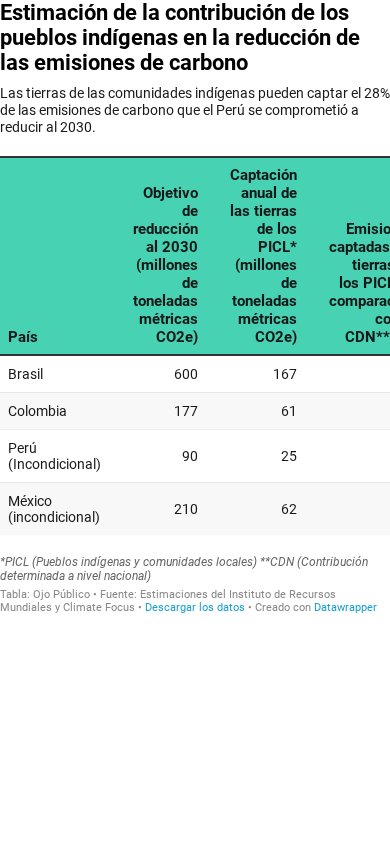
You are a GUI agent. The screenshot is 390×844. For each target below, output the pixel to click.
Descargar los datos (195, 607)
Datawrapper (345, 607)
